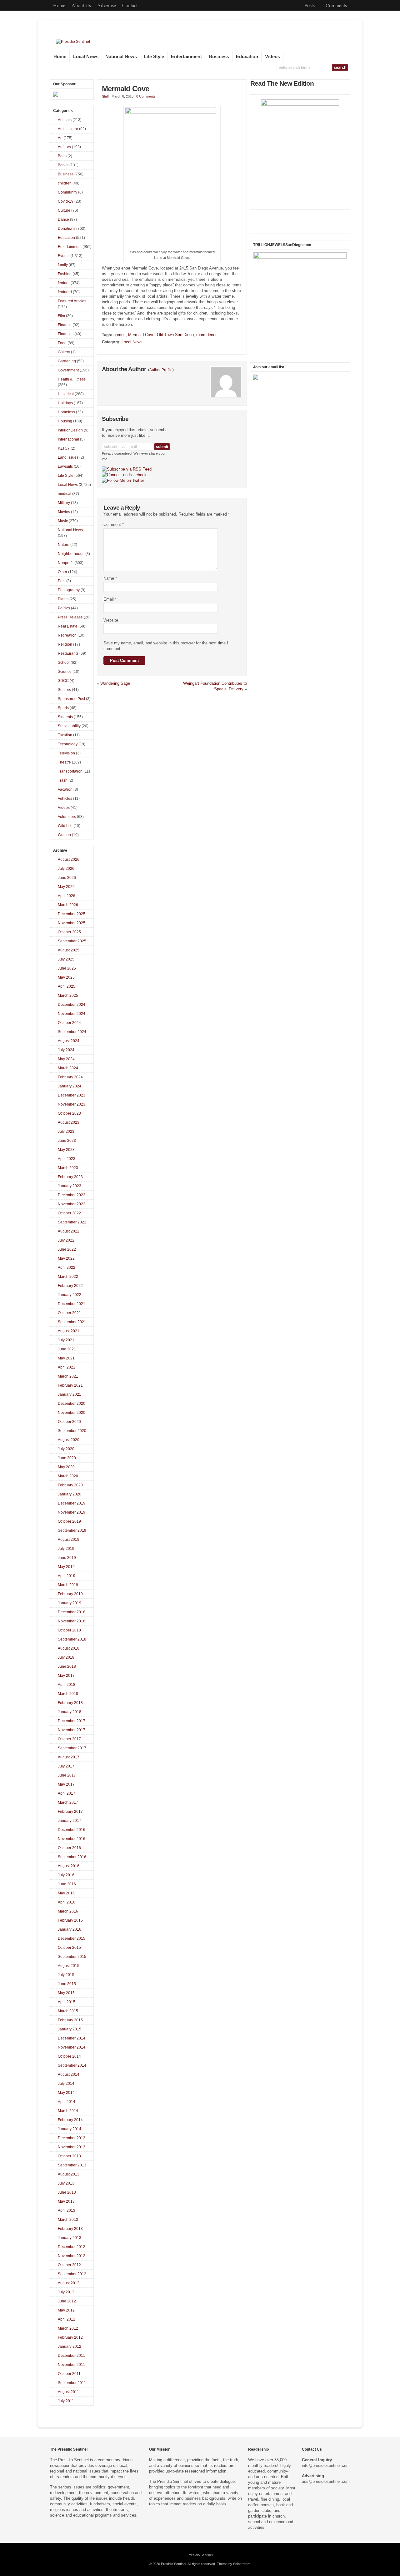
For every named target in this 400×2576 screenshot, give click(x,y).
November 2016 (72, 1839)
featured (65, 292)
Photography (69, 590)
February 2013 (70, 2229)
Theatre (64, 762)
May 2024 (66, 1059)
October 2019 (69, 1521)
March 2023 (68, 1168)
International (68, 439)
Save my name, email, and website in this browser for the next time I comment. (166, 646)
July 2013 (66, 2183)
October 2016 (69, 1848)
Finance (65, 325)
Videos (272, 57)
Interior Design (70, 430)
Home (59, 5)
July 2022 (66, 1240)
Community (67, 192)
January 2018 (70, 1712)
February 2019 (70, 1594)
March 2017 (68, 1802)
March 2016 (68, 1911)
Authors (64, 147)
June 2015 (67, 1984)
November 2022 (72, 1204)
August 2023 (69, 1122)
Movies (64, 512)
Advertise (107, 5)
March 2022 (68, 1277)
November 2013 (72, 2147)
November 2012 (72, 2256)
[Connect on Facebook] (124, 475)
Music (63, 521)
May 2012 (66, 2310)
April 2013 (67, 2211)
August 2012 (69, 2283)
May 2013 (66, 2201)
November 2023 (72, 1104)
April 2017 (67, 1793)
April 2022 (67, 1268)
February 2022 (70, 1286)
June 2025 (67, 968)
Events (64, 256)
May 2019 (66, 1567)
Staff (105, 96)
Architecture (68, 129)
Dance (63, 219)
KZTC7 (64, 448)
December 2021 (72, 1304)
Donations (67, 229)
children (65, 183)
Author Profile (161, 370)
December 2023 (72, 1095)
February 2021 (70, 1385)
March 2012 (68, 2328)
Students (65, 717)
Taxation (65, 735)
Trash (63, 780)
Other (62, 572)
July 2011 (66, 2401)
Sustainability (69, 726)
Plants (63, 599)
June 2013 (67, 2192)
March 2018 (68, 1694)
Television (66, 753)
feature (64, 283)
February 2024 (70, 1077)
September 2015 (72, 1957)
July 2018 (66, 1657)
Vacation (65, 789)
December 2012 (72, 2247)
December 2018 (72, 1612)
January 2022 (70, 1295)
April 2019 (67, 1576)
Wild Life (65, 826)
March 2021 (68, 1376)
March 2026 (68, 905)
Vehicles (65, 799)
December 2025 (72, 914)
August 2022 (69, 1231)
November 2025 (72, 923)
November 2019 (72, 1512)
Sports (63, 708)
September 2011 (72, 2383)
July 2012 (66, 2292)
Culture (64, 210)
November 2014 (72, 2047)
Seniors (64, 690)
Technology (68, 744)
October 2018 (69, 1630)
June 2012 (67, 2301)
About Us (81, 5)
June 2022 (67, 1249)
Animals (65, 120)
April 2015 (67, 2002)
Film (61, 316)
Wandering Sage (115, 683)
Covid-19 (66, 201)
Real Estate (68, 626)
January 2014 (70, 2129)
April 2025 (67, 986)
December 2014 (72, 2038)
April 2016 (67, 1902)
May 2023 (66, 1150)
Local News (86, 57)
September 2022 (72, 1222)
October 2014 (69, 2056)
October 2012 (69, 2265)
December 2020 (72, 1404)
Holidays (65, 403)
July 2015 (66, 1975)
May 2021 (66, 1358)
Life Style (154, 57)
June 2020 (67, 1458)
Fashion (65, 274)
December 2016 (72, 1830)
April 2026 (67, 896)
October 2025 (69, 932)
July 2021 (66, 1340)
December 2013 (72, 2138)
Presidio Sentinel (200, 2555)
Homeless (66, 412)
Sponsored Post (71, 699)
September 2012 (72, 2274)
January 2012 (70, 2347)
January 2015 (70, 2029)
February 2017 (70, 1812)
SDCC (63, 681)
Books (63, 165)
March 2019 (68, 1585)
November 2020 (72, 1413)
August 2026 (69, 860)
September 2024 (72, 1032)
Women (64, 835)
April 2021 (67, 1367)
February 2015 (70, 2020)
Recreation (67, 635)
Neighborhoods (71, 554)
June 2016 (67, 1884)
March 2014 (68, 2111)
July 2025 (66, 959)
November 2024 (72, 1014)
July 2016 (66, 1875)
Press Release (70, 617)
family (63, 265)
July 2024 (66, 1050)
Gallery (64, 352)
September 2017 (72, 1748)
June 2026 (67, 878)
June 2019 (67, 1558)
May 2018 (66, 1676)
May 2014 (66, 2093)
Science (65, 672)
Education (247, 57)
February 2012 (70, 2337)
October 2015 (69, 1948)
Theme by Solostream (234, 2564)
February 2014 (70, 2120)
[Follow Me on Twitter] (123, 481)
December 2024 (72, 1005)
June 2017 (67, 1775)
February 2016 (70, 1920)
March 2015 (68, 2011)
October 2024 (69, 1023)
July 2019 (66, 1549)
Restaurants (68, 653)
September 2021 (72, 1322)
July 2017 (66, 1766)
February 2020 (70, 1485)
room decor (206, 335)
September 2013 (72, 2165)
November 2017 (72, 1730)
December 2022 (72, 1195)
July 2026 (66, 869)
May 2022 (66, 1258)
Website (111, 620)
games (120, 335)
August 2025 (69, 950)
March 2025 (68, 996)
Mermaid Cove (125, 89)
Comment (114, 524)
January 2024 (70, 1086)
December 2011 (71, 2356)
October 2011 (69, 2374)
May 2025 (66, 977)
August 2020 (69, 1440)
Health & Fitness (72, 379)
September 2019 (72, 1530)
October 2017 (69, 1739)
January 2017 (70, 1821)
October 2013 (69, 2156)
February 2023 (70, 1177)
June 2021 (67, 1349)
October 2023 (69, 1113)
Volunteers (67, 817)
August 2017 (69, 1757)
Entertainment (186, 57)
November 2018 (72, 1621)
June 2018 (67, 1666)
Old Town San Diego (175, 335)
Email (110, 599)
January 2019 (70, 1603)
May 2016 (66, 1893)
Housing (65, 421)
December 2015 (72, 1938)
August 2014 (69, 2074)
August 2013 (69, 2174)
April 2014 (67, 2102)
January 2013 (70, 2238)
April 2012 (67, 2319)
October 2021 (69, 1313)
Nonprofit (66, 563)
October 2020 (69, 1422)
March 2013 (68, 2220)
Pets (62, 581)
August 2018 (69, 1648)
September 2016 (72, 1857)
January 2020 (70, 1494)
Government (68, 370)
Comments (336, 5)
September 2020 (72, 1431)
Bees (62, 156)
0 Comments (146, 96)
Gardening (67, 361)
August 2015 (69, 1966)
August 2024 (69, 1041)
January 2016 (70, 1929)
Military (64, 503)
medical (65, 494)
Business (219, 57)
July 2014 (66, 2084)
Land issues (68, 457)
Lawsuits (65, 466)
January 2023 (70, 1186)
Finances (66, 334)
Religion (65, 644)
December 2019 (72, 1503)
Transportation (70, 771)
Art (60, 138)
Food (62, 343)
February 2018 (70, 1703)
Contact (130, 5)
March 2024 (68, 1068)
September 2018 (72, 1639)
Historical (66, 394)
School (64, 663)
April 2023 (67, 1159)
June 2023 (67, 1141)
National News (121, 57)
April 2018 (67, 1685)
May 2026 (66, 887)
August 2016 (69, 1866)
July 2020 (66, 1449)
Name (110, 578)
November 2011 (71, 2365)
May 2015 (66, 1993)
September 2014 (72, 2065)
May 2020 (66, 1467)
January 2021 (70, 1394)
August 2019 (69, 1540)
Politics (64, 608)
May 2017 (66, 1784)
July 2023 (66, 1132)
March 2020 (68, 1476)
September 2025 (72, 941)
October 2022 (69, 1213)
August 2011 (68, 2392)
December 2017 (72, 1721)
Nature (64, 545)
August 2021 (69, 1331)
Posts (310, 5)
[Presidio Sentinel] (73, 42)
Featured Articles (72, 301)
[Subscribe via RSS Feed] (127, 469)
